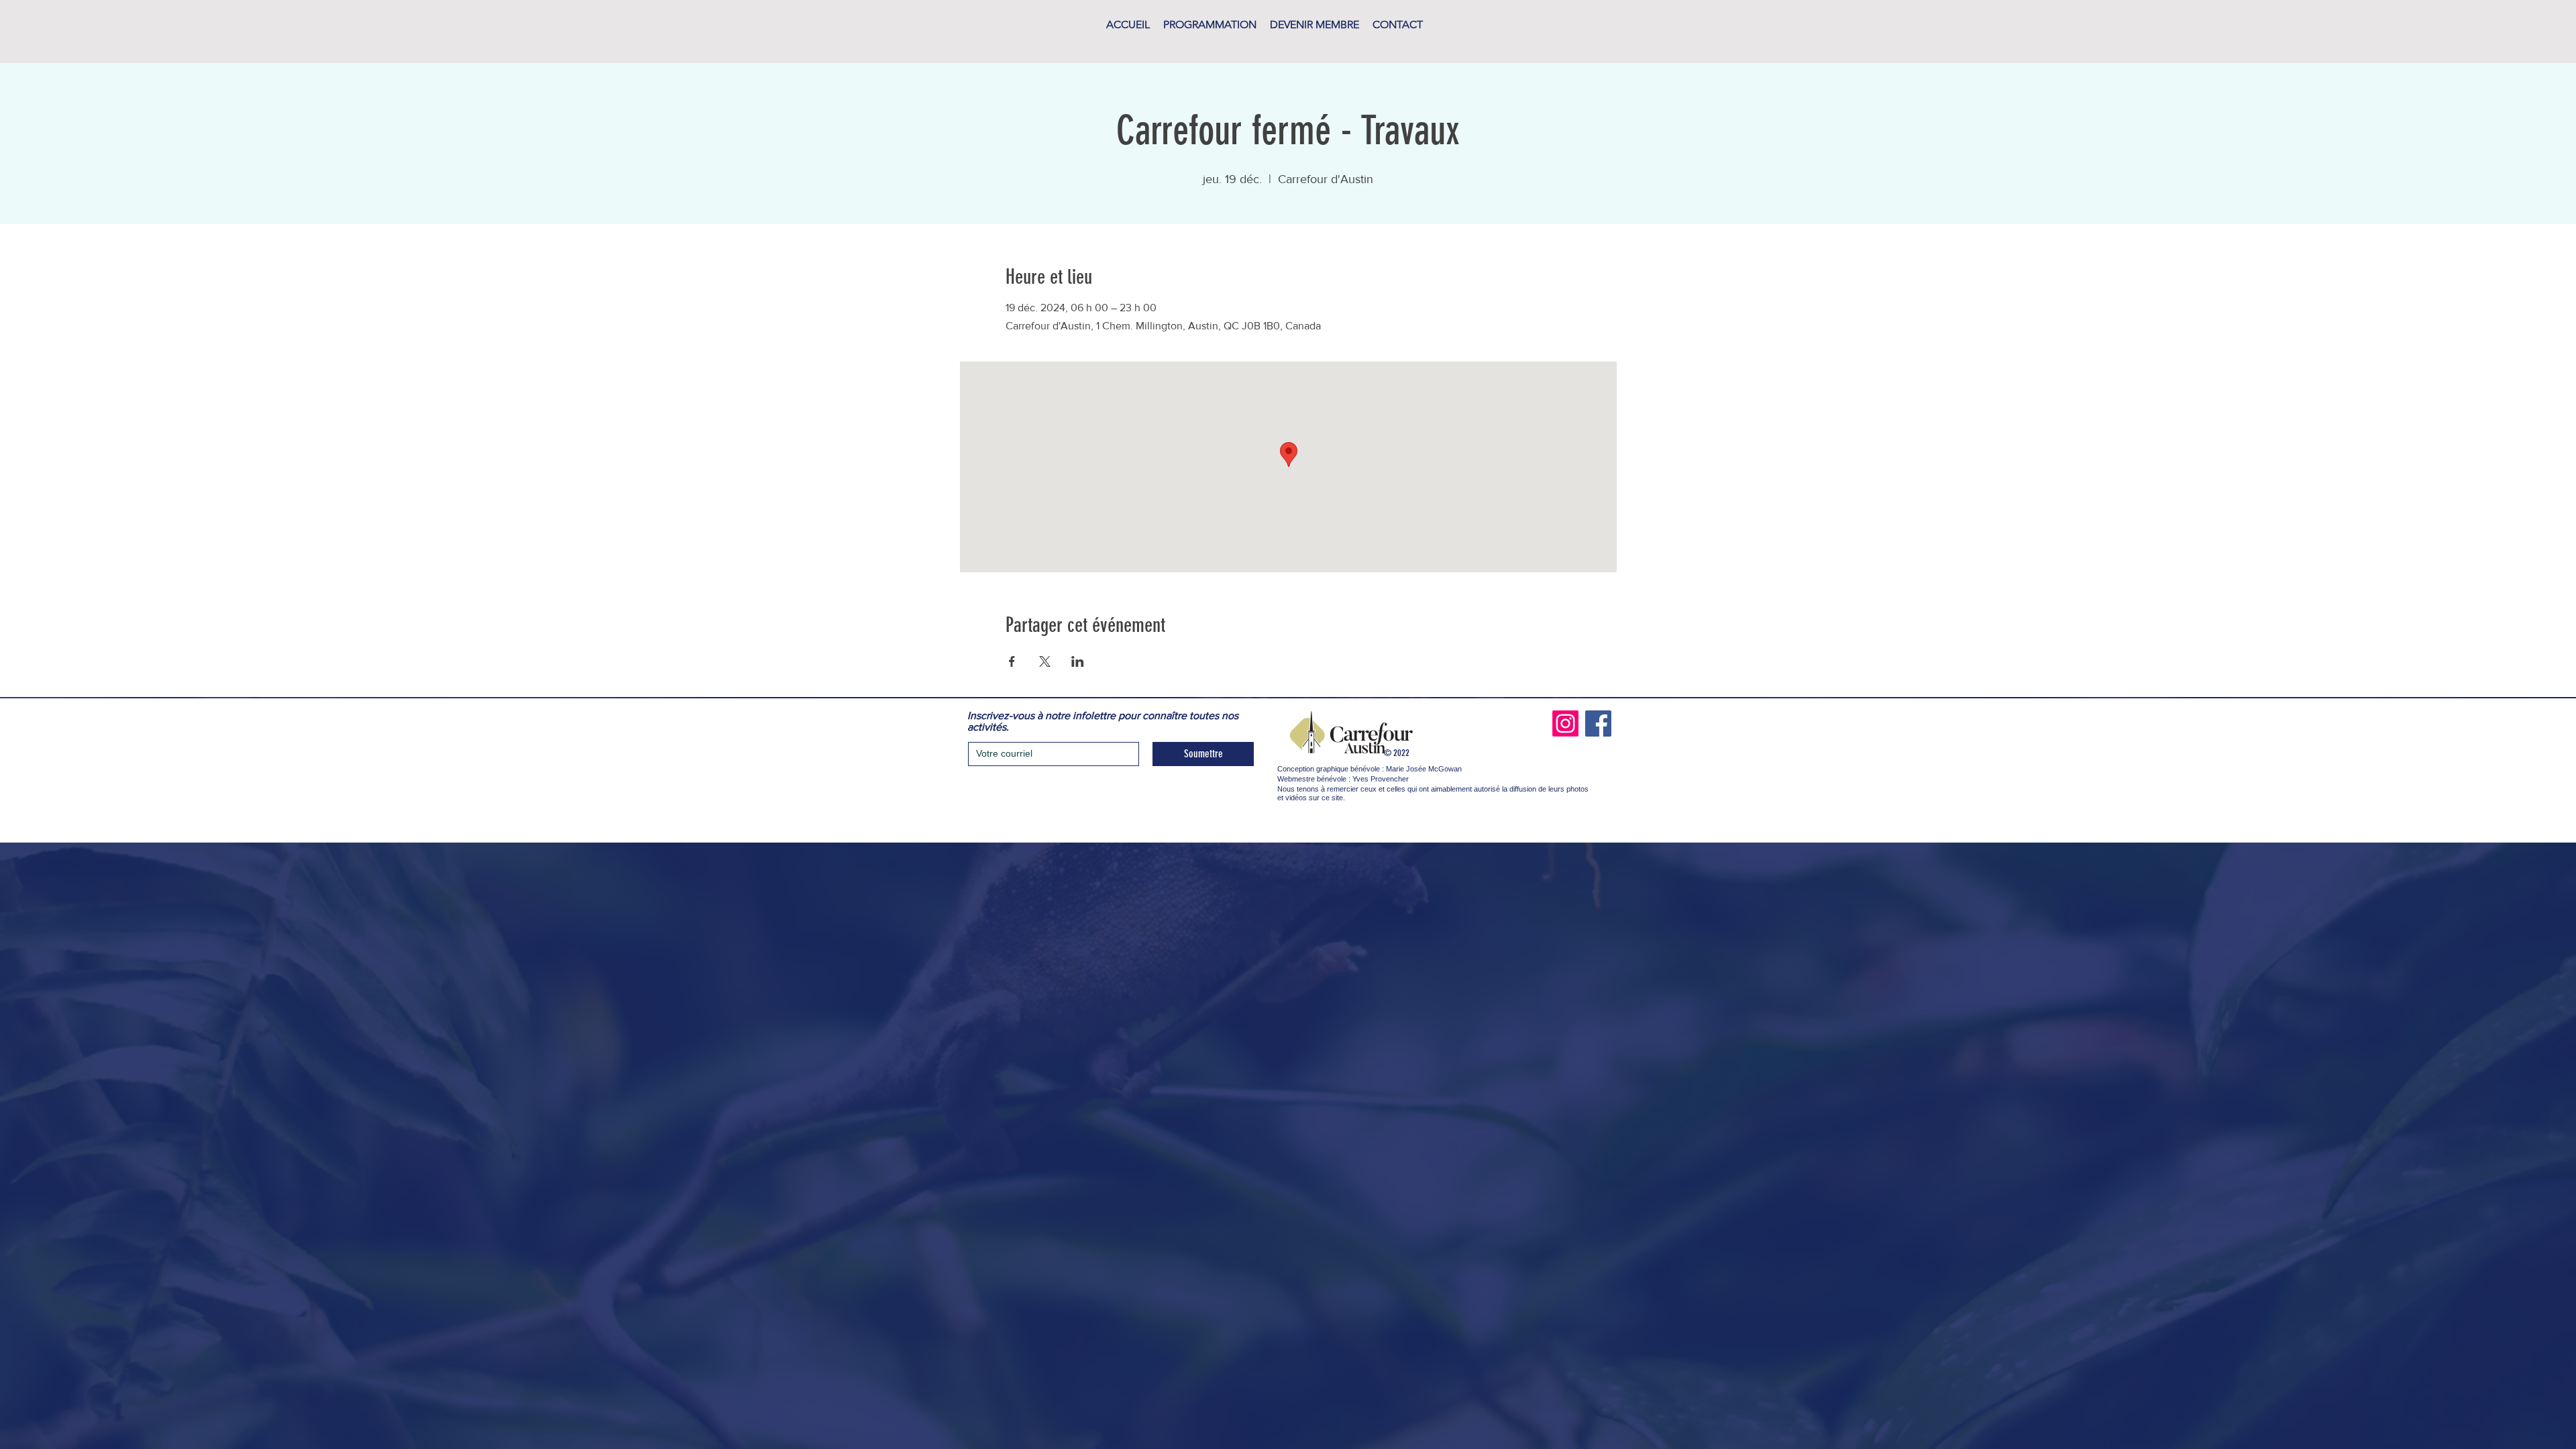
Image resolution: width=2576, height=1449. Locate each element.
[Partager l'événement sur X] (1045, 661)
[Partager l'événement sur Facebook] (1012, 661)
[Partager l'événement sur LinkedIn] (1078, 661)
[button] (1210, 25)
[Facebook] (1598, 723)
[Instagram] (1565, 723)
